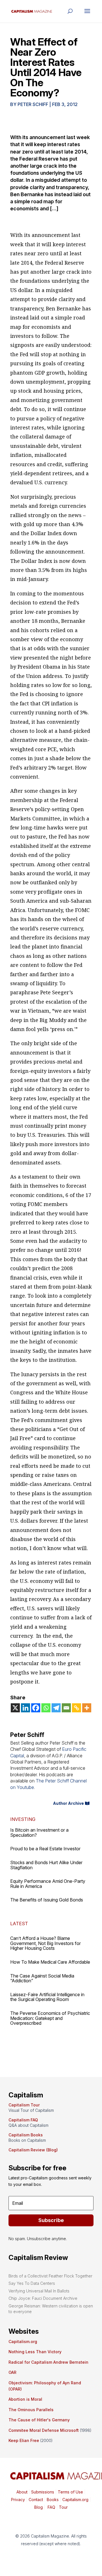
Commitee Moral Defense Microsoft (44, 2430)
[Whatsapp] (46, 1708)
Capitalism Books (26, 2135)
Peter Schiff (33, 104)
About (22, 2492)
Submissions (42, 2492)
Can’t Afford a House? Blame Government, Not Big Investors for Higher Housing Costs (45, 1943)
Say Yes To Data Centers (32, 2283)
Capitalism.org (23, 2341)
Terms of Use (70, 2492)
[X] (15, 1708)
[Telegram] (56, 1708)
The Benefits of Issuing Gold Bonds (47, 1900)
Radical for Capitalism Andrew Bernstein (48, 2362)
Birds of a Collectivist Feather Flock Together (50, 2276)
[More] (87, 1708)
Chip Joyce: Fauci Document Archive (43, 2298)
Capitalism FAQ (23, 2120)
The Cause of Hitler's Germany (39, 2420)
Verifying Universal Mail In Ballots (39, 2291)
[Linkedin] (25, 1708)
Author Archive (68, 1803)
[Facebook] (36, 1708)
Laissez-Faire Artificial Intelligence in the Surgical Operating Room (47, 1997)
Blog (39, 2507)
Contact (35, 2500)
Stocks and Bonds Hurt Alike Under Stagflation (46, 1865)
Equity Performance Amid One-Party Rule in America (48, 1884)
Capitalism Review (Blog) (33, 2150)
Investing (23, 1819)
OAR (12, 2372)
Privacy (18, 2500)
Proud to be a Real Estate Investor (45, 1849)
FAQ (51, 2507)
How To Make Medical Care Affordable (50, 1962)
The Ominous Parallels (31, 2410)
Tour (63, 2507)
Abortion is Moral (25, 2399)
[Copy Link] (76, 1708)
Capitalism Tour (24, 2105)
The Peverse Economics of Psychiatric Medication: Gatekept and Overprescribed (50, 2018)
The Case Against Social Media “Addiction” (42, 1978)
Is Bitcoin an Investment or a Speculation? (39, 1832)
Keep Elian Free (24, 2440)
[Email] (66, 1708)
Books (53, 2500)
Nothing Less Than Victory (35, 2352)
